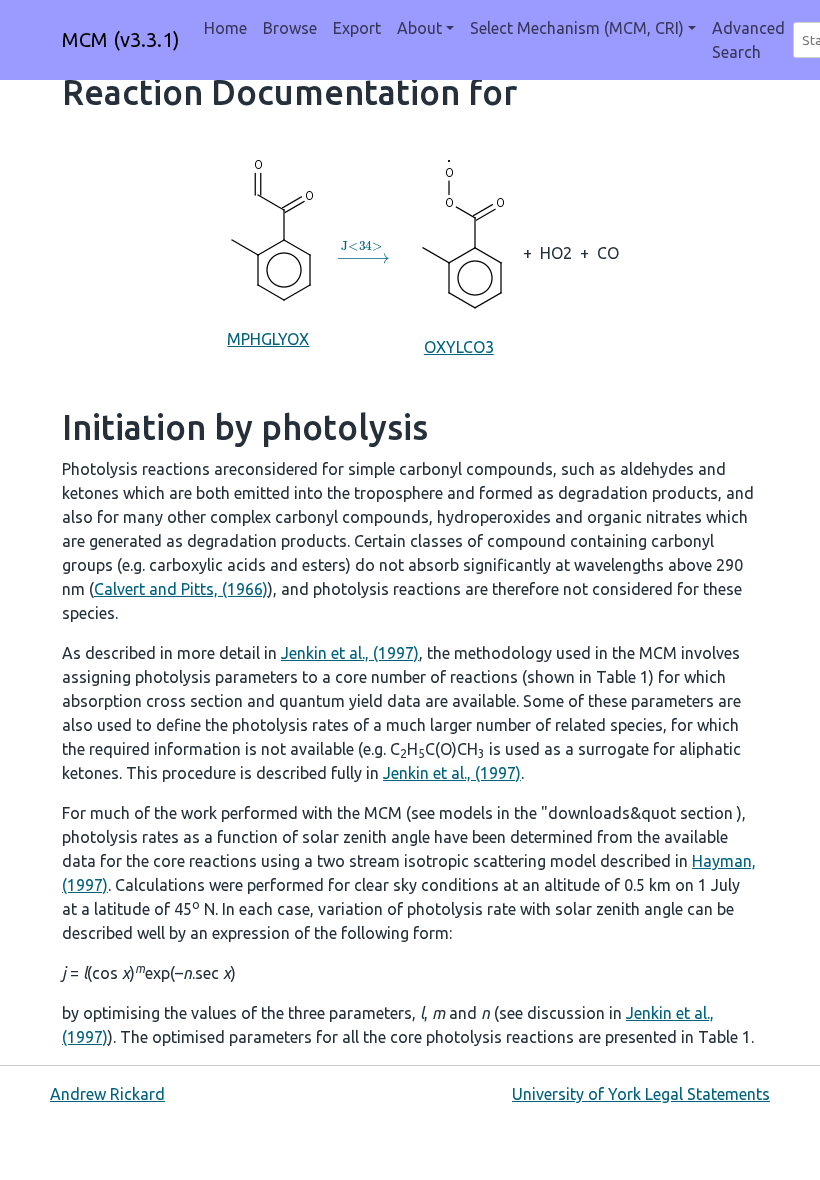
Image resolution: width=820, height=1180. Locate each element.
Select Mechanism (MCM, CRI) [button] (577, 28)
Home (225, 28)
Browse (290, 28)
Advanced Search (748, 40)
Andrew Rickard (107, 1094)
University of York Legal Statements (641, 1094)
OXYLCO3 (459, 347)
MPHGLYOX (268, 339)
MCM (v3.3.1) (121, 39)
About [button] (419, 28)
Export (357, 28)
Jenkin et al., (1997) (350, 653)
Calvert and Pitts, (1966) (181, 589)
